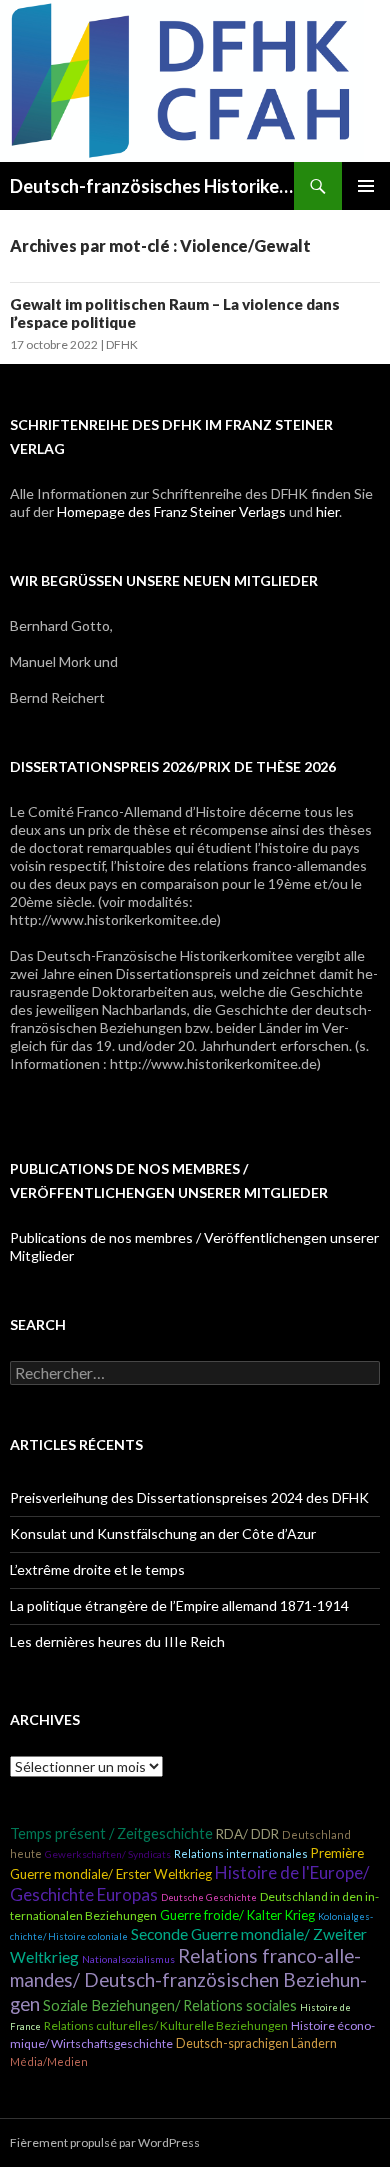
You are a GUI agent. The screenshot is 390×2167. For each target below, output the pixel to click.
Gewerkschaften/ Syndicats (108, 1854)
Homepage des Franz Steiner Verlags (171, 511)
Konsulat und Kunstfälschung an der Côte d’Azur (163, 1533)
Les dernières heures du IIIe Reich (117, 1641)
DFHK (122, 344)
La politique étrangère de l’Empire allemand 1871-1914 (179, 1605)
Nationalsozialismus (128, 1959)
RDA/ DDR (247, 1834)
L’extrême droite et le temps (97, 1569)
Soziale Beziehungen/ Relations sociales (170, 2005)
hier (327, 511)
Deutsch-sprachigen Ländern (256, 2043)
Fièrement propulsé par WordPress (105, 2142)
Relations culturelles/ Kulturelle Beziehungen (166, 2025)
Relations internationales (241, 1853)
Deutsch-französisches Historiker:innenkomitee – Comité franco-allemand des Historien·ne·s (152, 186)
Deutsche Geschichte (209, 1897)
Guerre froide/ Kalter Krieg (237, 1915)
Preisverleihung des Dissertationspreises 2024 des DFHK (189, 1497)
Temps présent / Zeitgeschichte (111, 1833)
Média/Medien (49, 2061)
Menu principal (366, 186)
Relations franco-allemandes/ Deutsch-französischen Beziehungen (188, 1980)
